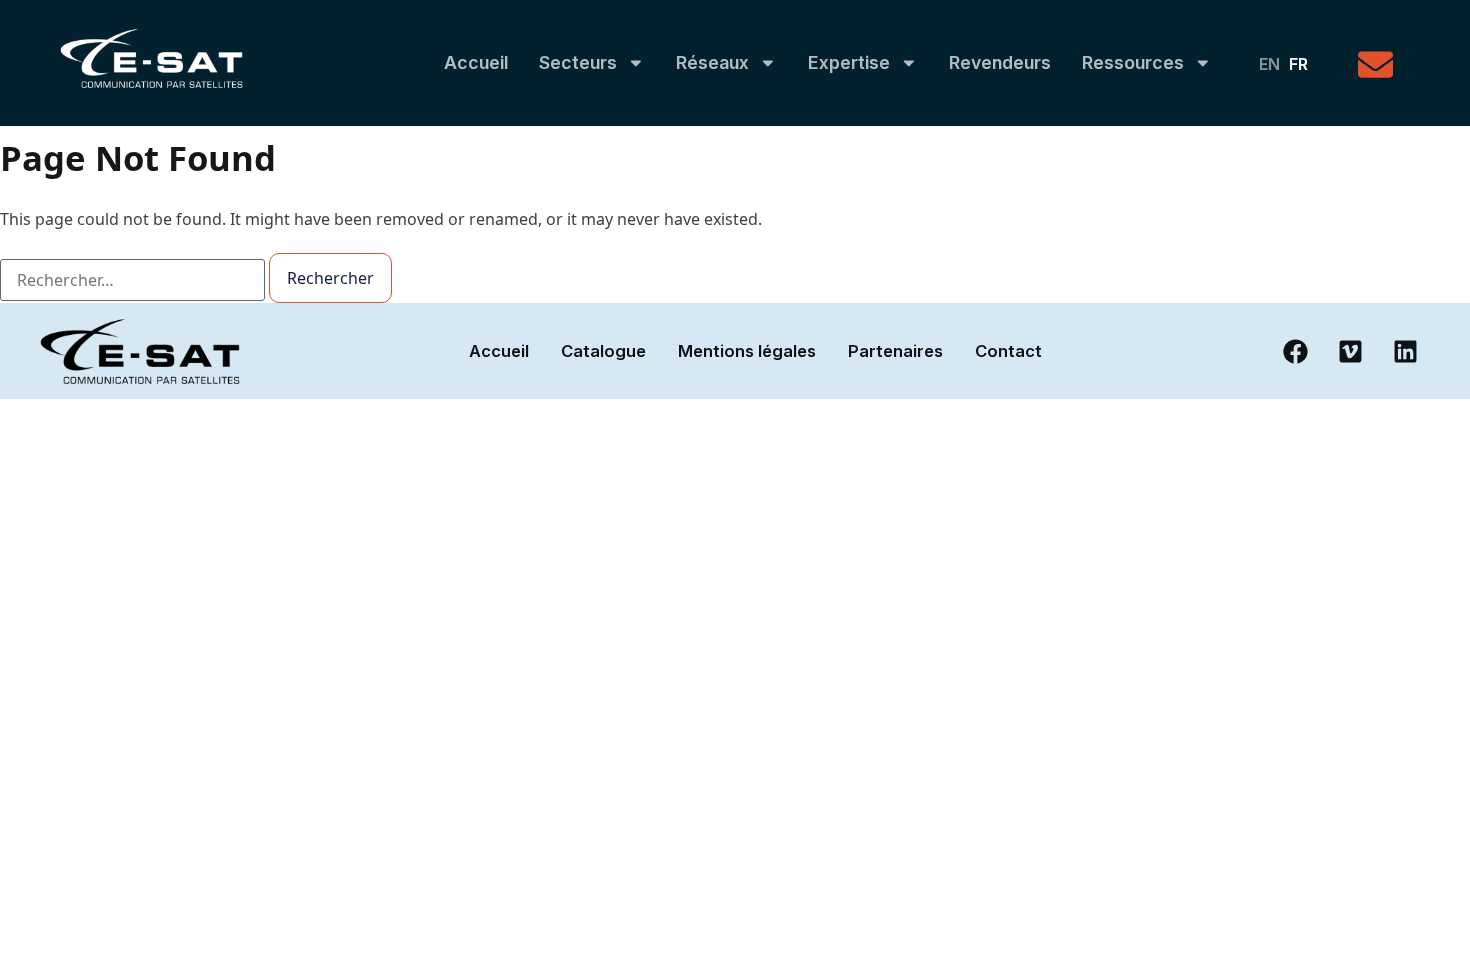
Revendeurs (1000, 62)
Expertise (849, 62)
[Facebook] (1295, 351)
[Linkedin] (1405, 351)
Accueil (476, 62)
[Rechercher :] (132, 280)
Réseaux (712, 62)
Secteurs (578, 62)
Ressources (1133, 62)
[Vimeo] (1350, 351)
